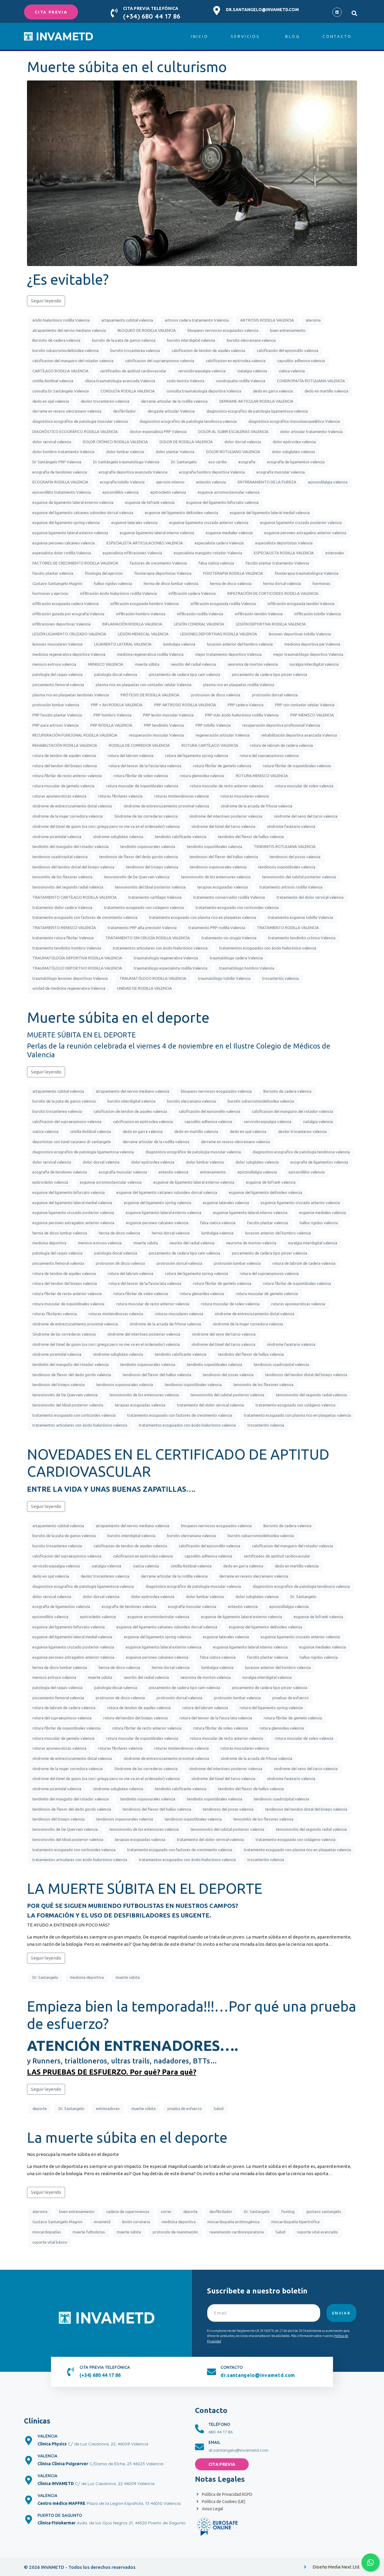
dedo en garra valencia (273, 391)
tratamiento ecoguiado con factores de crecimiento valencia (85, 917)
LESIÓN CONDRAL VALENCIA (199, 624)
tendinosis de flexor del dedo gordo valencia (139, 857)
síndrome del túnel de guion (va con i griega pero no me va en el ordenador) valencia (106, 826)
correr (166, 2211)
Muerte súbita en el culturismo (127, 67)
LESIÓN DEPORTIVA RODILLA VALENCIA (271, 624)
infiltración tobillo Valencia (318, 614)
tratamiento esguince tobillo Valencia (300, 917)
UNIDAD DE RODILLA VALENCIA (144, 988)
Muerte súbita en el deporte (118, 1017)
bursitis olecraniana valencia (251, 340)
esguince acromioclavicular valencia (229, 492)
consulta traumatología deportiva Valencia (204, 391)
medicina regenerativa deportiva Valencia (69, 654)
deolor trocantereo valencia (105, 401)
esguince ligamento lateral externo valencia (70, 533)
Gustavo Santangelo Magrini (57, 583)
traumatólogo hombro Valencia (247, 968)
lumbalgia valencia (179, 644)
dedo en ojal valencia (51, 401)
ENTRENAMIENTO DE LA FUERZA (267, 482)
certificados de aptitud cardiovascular (133, 371)
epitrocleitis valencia (168, 492)
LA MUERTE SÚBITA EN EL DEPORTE (145, 1888)
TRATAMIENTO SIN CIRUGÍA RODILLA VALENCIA (148, 938)
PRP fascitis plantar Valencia (57, 715)
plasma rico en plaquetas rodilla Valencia (239, 685)
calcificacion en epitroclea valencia (236, 361)
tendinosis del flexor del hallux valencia (224, 857)
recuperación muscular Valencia (156, 735)
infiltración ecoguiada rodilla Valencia (223, 604)
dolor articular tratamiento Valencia (311, 431)
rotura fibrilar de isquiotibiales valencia (297, 766)
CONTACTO (232, 2367)
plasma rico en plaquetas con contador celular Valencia (144, 685)
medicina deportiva (49, 1243)
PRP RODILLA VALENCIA (111, 725)
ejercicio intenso (170, 482)
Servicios (245, 36)
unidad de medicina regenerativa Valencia (69, 988)
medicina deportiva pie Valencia (312, 644)
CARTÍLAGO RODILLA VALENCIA (60, 371)
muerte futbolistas (89, 2232)
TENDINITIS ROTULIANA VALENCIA (285, 846)
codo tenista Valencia (186, 381)
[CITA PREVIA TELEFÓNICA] (114, 13)
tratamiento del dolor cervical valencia (310, 897)
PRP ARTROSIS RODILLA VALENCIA (185, 705)
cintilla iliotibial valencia (53, 381)
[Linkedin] (337, 12)
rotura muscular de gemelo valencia (63, 786)
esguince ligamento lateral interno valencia (157, 533)
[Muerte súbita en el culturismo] (192, 173)
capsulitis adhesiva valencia (301, 361)
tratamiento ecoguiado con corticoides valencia (237, 907)
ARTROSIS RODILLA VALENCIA (267, 320)
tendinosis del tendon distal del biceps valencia (73, 867)
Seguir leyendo (46, 301)
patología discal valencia (116, 674)
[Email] (199, 2447)
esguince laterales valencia (134, 522)
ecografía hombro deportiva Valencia (212, 472)
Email (214, 2442)
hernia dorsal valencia (282, 583)
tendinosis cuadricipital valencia (60, 857)
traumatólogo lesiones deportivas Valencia (70, 978)
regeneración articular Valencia (223, 735)
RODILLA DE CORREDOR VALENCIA (139, 745)
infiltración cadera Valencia (192, 593)
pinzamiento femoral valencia (58, 685)
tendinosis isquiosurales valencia (218, 867)
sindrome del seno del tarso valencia (306, 816)
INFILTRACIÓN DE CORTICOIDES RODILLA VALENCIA (273, 593)
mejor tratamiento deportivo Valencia (228, 654)
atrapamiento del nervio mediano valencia (69, 330)
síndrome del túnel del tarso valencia (223, 826)
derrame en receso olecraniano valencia (67, 411)
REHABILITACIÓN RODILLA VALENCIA (65, 745)
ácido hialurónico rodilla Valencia (61, 320)
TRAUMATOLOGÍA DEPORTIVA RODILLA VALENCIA (77, 958)
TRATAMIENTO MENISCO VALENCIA (64, 928)
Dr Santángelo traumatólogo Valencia (126, 462)
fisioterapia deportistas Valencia (163, 573)
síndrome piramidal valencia (57, 837)
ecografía (247, 462)
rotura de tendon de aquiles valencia (64, 755)
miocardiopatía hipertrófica (295, 2222)
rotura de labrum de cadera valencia (281, 745)
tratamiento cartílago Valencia (155, 897)
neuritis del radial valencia (193, 664)
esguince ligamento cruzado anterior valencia (209, 522)
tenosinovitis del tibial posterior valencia (150, 887)
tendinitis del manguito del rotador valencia (70, 846)
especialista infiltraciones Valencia (132, 553)
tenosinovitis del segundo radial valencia (68, 887)
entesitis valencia (211, 482)
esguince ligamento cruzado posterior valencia (301, 522)
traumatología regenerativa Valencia (166, 958)
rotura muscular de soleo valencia (304, 786)
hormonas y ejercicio (50, 593)
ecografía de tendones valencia (60, 472)
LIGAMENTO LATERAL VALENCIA (123, 644)
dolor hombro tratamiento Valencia (63, 452)
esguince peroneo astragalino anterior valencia (305, 533)
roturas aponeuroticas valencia (59, 796)
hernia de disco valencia (231, 583)
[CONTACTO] (211, 2372)
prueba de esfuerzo (185, 2108)
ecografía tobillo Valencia (122, 482)
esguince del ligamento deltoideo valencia (181, 513)
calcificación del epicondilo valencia (288, 350)
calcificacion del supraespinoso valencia (160, 361)
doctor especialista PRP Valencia (158, 431)
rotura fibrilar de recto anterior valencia (67, 776)
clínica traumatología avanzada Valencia (120, 381)
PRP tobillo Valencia (213, 725)
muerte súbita (147, 664)
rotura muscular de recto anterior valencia (226, 786)
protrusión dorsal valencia (275, 695)
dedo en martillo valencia (326, 391)
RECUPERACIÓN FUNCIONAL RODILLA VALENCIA (75, 735)
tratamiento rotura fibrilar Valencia (63, 938)
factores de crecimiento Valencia (158, 563)
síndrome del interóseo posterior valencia (226, 816)
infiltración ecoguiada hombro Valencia (145, 604)
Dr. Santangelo (184, 462)
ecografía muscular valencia (281, 472)
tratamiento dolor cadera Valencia (62, 907)
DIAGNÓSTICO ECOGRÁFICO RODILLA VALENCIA (75, 431)
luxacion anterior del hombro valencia (240, 644)
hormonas (321, 583)
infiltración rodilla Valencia (200, 614)
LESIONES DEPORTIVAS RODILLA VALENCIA (219, 634)
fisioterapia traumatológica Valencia (307, 573)
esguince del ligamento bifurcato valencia (222, 502)
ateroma (313, 320)
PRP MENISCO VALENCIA (312, 715)
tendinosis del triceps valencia (152, 867)
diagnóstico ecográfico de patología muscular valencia (80, 421)
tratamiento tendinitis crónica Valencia (302, 938)
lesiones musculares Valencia (57, 644)
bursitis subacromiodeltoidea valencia (66, 350)
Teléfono (219, 2424)
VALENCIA (47, 2436)
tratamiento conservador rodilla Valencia (229, 897)
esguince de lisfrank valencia (150, 502)
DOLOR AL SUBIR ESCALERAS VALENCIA (233, 431)
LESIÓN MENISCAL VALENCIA (143, 634)
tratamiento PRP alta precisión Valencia (142, 928)
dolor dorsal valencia (243, 442)
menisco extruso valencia (54, 664)
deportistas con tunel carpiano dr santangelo (72, 1142)
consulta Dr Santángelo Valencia (61, 391)
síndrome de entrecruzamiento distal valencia (72, 806)
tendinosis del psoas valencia (295, 857)
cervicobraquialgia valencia (202, 371)
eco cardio (218, 462)
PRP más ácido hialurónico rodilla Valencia (242, 715)
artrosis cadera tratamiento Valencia (197, 320)
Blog (293, 36)
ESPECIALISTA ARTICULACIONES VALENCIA (145, 543)
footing (288, 2211)
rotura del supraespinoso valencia (269, 755)
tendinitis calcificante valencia (181, 837)
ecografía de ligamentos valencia (296, 462)
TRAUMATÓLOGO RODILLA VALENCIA (153, 978)
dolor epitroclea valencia (294, 442)
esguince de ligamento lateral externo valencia (73, 502)
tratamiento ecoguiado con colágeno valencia (144, 907)
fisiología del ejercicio (104, 573)
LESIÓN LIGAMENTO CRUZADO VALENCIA (69, 634)
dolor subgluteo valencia (293, 452)
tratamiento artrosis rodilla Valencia (291, 887)
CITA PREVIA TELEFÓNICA (151, 8)
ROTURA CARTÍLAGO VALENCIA (210, 745)
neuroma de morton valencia (253, 664)
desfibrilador (124, 411)
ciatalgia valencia (252, 371)
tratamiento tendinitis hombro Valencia (67, 948)
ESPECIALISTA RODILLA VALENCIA (284, 553)
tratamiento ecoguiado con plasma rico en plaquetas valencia (203, 917)
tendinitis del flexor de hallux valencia (251, 837)
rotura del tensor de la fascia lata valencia (145, 766)
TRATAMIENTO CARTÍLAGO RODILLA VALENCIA (75, 897)
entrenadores (108, 2108)
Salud (219, 2108)
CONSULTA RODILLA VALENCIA (128, 391)
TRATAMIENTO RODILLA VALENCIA (288, 928)
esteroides (335, 553)
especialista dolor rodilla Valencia (62, 553)
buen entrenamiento (288, 330)
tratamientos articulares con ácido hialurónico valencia (160, 948)
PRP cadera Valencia (246, 705)
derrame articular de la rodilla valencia (174, 401)
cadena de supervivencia (128, 2211)
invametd (102, 2222)
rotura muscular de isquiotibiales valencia (142, 786)
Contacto (337, 36)
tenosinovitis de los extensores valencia (216, 877)
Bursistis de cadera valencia (56, 340)
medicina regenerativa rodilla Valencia (150, 654)
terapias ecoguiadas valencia (223, 887)
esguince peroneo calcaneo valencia (64, 543)
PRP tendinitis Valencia (164, 725)
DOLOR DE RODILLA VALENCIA (186, 442)
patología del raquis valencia (57, 674)
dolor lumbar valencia (125, 452)
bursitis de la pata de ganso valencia (124, 340)
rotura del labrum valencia (130, 755)
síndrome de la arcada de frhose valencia (256, 806)
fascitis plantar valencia (53, 573)
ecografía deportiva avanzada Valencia (133, 472)
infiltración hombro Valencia (141, 614)
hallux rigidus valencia (113, 583)
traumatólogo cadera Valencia (236, 958)
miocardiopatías (47, 2232)
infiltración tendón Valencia (259, 614)
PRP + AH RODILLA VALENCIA (117, 705)
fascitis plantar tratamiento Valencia (277, 563)
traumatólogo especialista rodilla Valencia (171, 968)
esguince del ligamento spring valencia (66, 522)
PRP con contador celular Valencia (305, 705)
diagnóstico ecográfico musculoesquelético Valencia (294, 421)
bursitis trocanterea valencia (135, 350)
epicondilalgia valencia (328, 482)
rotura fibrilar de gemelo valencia (222, 766)
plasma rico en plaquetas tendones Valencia (71, 695)
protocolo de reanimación (175, 2232)
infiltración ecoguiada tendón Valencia (301, 604)
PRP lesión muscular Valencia (168, 715)
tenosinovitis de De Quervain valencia (137, 877)
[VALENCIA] (28, 2441)
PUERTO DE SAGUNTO (60, 2515)
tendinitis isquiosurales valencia (148, 846)
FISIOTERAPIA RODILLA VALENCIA (233, 573)
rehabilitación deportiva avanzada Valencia (299, 735)
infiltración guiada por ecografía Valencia (68, 614)
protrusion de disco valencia (216, 695)
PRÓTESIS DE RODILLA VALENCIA (150, 695)
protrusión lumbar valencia (56, 705)
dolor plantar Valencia (175, 452)
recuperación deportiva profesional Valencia (281, 725)
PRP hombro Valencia (112, 715)
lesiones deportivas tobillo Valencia (300, 634)
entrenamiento (213, 1172)
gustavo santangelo (324, 2211)
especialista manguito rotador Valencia (208, 553)
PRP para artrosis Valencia (55, 725)
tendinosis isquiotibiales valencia (287, 867)
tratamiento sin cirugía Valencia (229, 938)
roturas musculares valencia (245, 796)
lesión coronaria (136, 2222)
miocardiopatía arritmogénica (233, 2222)
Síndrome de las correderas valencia (146, 816)
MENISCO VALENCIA (106, 664)
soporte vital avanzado (317, 2232)
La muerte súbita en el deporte (127, 2137)
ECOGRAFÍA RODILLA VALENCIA (60, 482)
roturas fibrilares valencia (120, 796)
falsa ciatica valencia (216, 563)
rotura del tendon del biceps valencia (65, 766)
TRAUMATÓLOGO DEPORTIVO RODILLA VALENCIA (77, 968)
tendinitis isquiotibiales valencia (214, 846)
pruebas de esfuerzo (291, 1698)
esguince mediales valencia (229, 533)
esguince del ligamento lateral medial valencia (270, 513)
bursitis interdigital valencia (191, 340)
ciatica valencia (292, 371)
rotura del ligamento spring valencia (196, 755)
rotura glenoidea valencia (202, 776)
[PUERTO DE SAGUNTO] (28, 2520)
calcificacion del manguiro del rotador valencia (73, 361)
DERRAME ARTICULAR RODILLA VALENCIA (256, 401)
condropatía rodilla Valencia (241, 381)
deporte (40, 2108)
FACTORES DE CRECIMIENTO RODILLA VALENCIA (75, 563)
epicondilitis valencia (121, 492)
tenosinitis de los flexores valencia (62, 877)
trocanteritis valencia (280, 978)
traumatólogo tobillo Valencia (224, 978)
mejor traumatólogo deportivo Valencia (308, 654)
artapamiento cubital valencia (127, 320)
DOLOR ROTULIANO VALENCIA (233, 452)
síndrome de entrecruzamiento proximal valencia (166, 806)
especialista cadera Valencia (219, 543)
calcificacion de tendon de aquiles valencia (208, 350)
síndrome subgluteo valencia (118, 837)
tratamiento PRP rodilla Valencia (217, 928)
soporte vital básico (50, 2242)
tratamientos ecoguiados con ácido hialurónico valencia (268, 948)
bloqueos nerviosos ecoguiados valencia (223, 330)
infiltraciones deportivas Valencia (61, 624)
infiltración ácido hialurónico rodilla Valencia (118, 593)
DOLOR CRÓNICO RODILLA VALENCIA (115, 442)
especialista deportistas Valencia (284, 543)
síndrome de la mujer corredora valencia (67, 816)
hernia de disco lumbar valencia (171, 583)
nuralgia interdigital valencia (314, 664)
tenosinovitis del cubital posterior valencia (299, 877)
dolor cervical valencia (52, 442)
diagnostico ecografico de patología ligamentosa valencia (257, 411)
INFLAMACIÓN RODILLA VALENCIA (132, 624)
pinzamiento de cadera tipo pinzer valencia (270, 674)
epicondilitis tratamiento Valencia (62, 492)
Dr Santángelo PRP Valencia (57, 462)
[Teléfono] (199, 2429)
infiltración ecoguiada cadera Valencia (66, 604)
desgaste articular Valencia (171, 411)
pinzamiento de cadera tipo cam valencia (184, 674)
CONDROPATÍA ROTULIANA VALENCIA (311, 381)
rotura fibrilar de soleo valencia (141, 776)
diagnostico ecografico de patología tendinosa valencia (188, 421)
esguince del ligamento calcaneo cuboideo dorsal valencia (83, 513)
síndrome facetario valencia (291, 826)
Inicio (200, 36)
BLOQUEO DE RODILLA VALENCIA (147, 330)
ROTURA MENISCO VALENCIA (262, 776)
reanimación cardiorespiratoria (237, 2232)
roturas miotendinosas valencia (181, 796)
